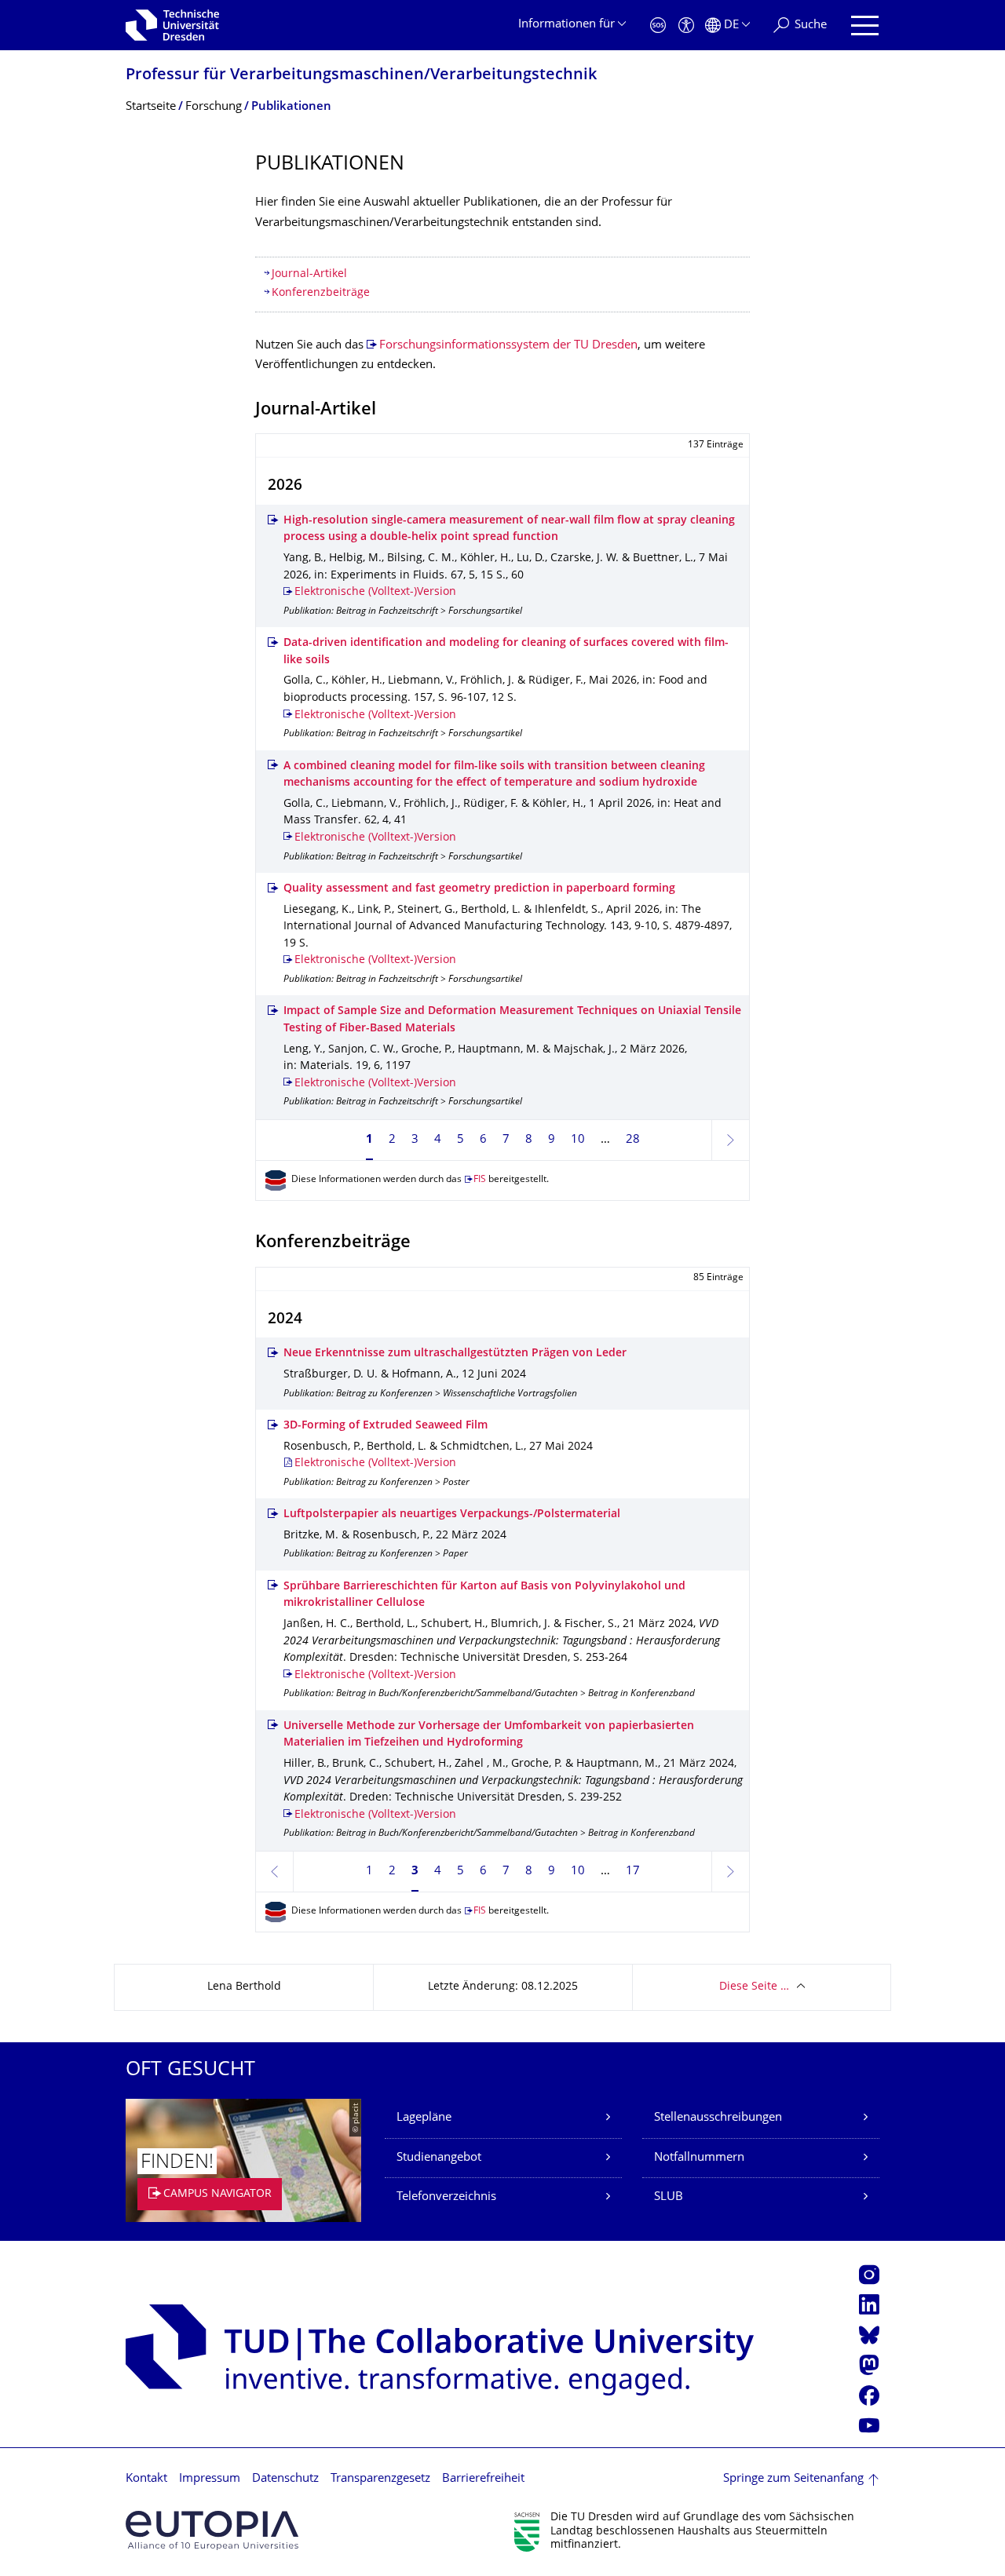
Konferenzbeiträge (321, 293)
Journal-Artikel (309, 274)
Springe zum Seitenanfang (793, 2479)
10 (578, 1140)
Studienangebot (439, 2158)
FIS (480, 1180)
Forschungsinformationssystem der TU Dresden (508, 346)
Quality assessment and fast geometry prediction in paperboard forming (479, 889)
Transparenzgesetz (380, 2479)
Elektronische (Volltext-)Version (375, 592)
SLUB (669, 2197)
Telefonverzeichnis (446, 2197)
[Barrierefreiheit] (686, 26)
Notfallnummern (699, 2158)
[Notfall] (658, 26)
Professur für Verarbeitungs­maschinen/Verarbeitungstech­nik (361, 76)
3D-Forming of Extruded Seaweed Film (386, 1426)
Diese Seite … (754, 1987)
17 (633, 1872)
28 (633, 1140)
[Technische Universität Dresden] (172, 25)
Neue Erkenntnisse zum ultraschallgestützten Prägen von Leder (455, 1354)
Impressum (210, 2479)
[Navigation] (865, 26)
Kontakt (146, 2479)
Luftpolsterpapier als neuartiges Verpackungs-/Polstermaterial (452, 1514)
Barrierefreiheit (483, 2479)
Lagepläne (424, 2118)
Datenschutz (285, 2479)
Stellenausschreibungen (718, 2118)
